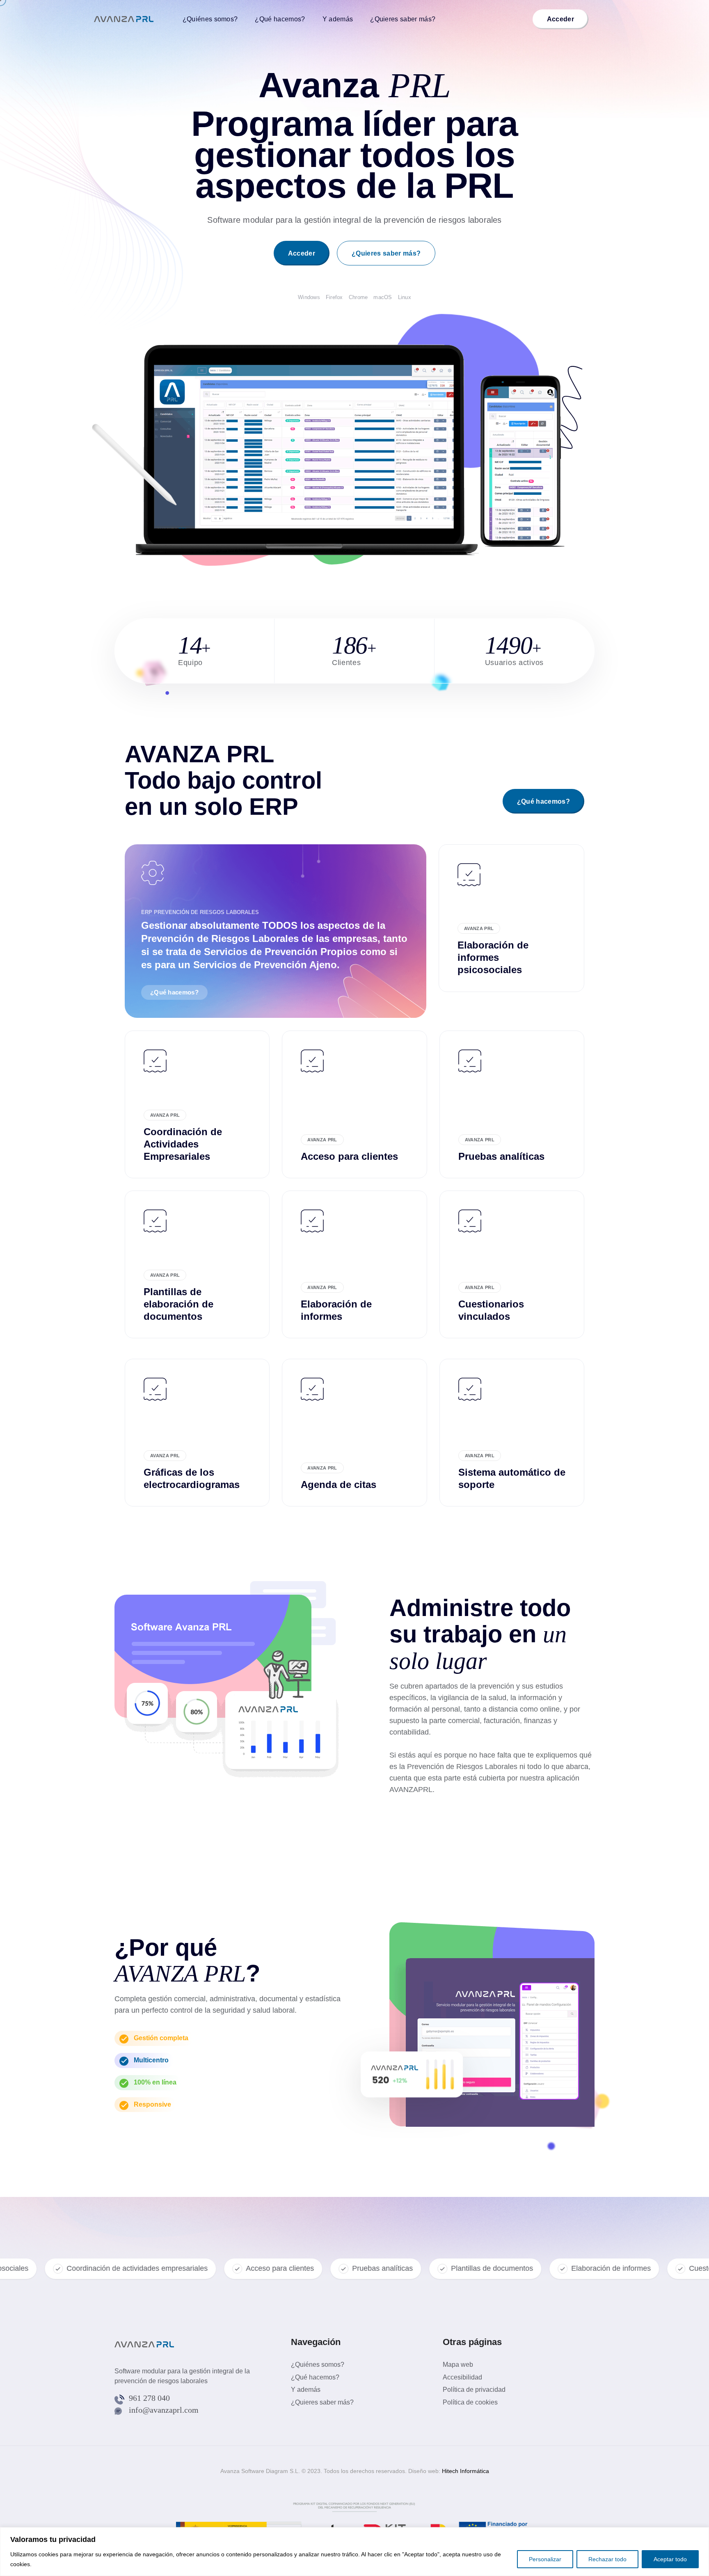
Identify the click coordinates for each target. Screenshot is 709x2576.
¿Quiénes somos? (210, 19)
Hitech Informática (465, 2471)
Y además (338, 19)
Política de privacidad (474, 2390)
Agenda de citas (338, 1485)
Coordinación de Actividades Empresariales (183, 1144)
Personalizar (545, 2559)
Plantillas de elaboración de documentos (178, 1304)
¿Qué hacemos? (280, 19)
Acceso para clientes (349, 1156)
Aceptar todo (670, 2559)
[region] (354, 2552)
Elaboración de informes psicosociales (493, 957)
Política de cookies (470, 2402)
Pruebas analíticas (501, 1156)
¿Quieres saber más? (403, 19)
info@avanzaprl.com (164, 2410)
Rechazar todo (607, 2559)
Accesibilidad (462, 2377)
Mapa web (458, 2365)
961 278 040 (149, 2398)
